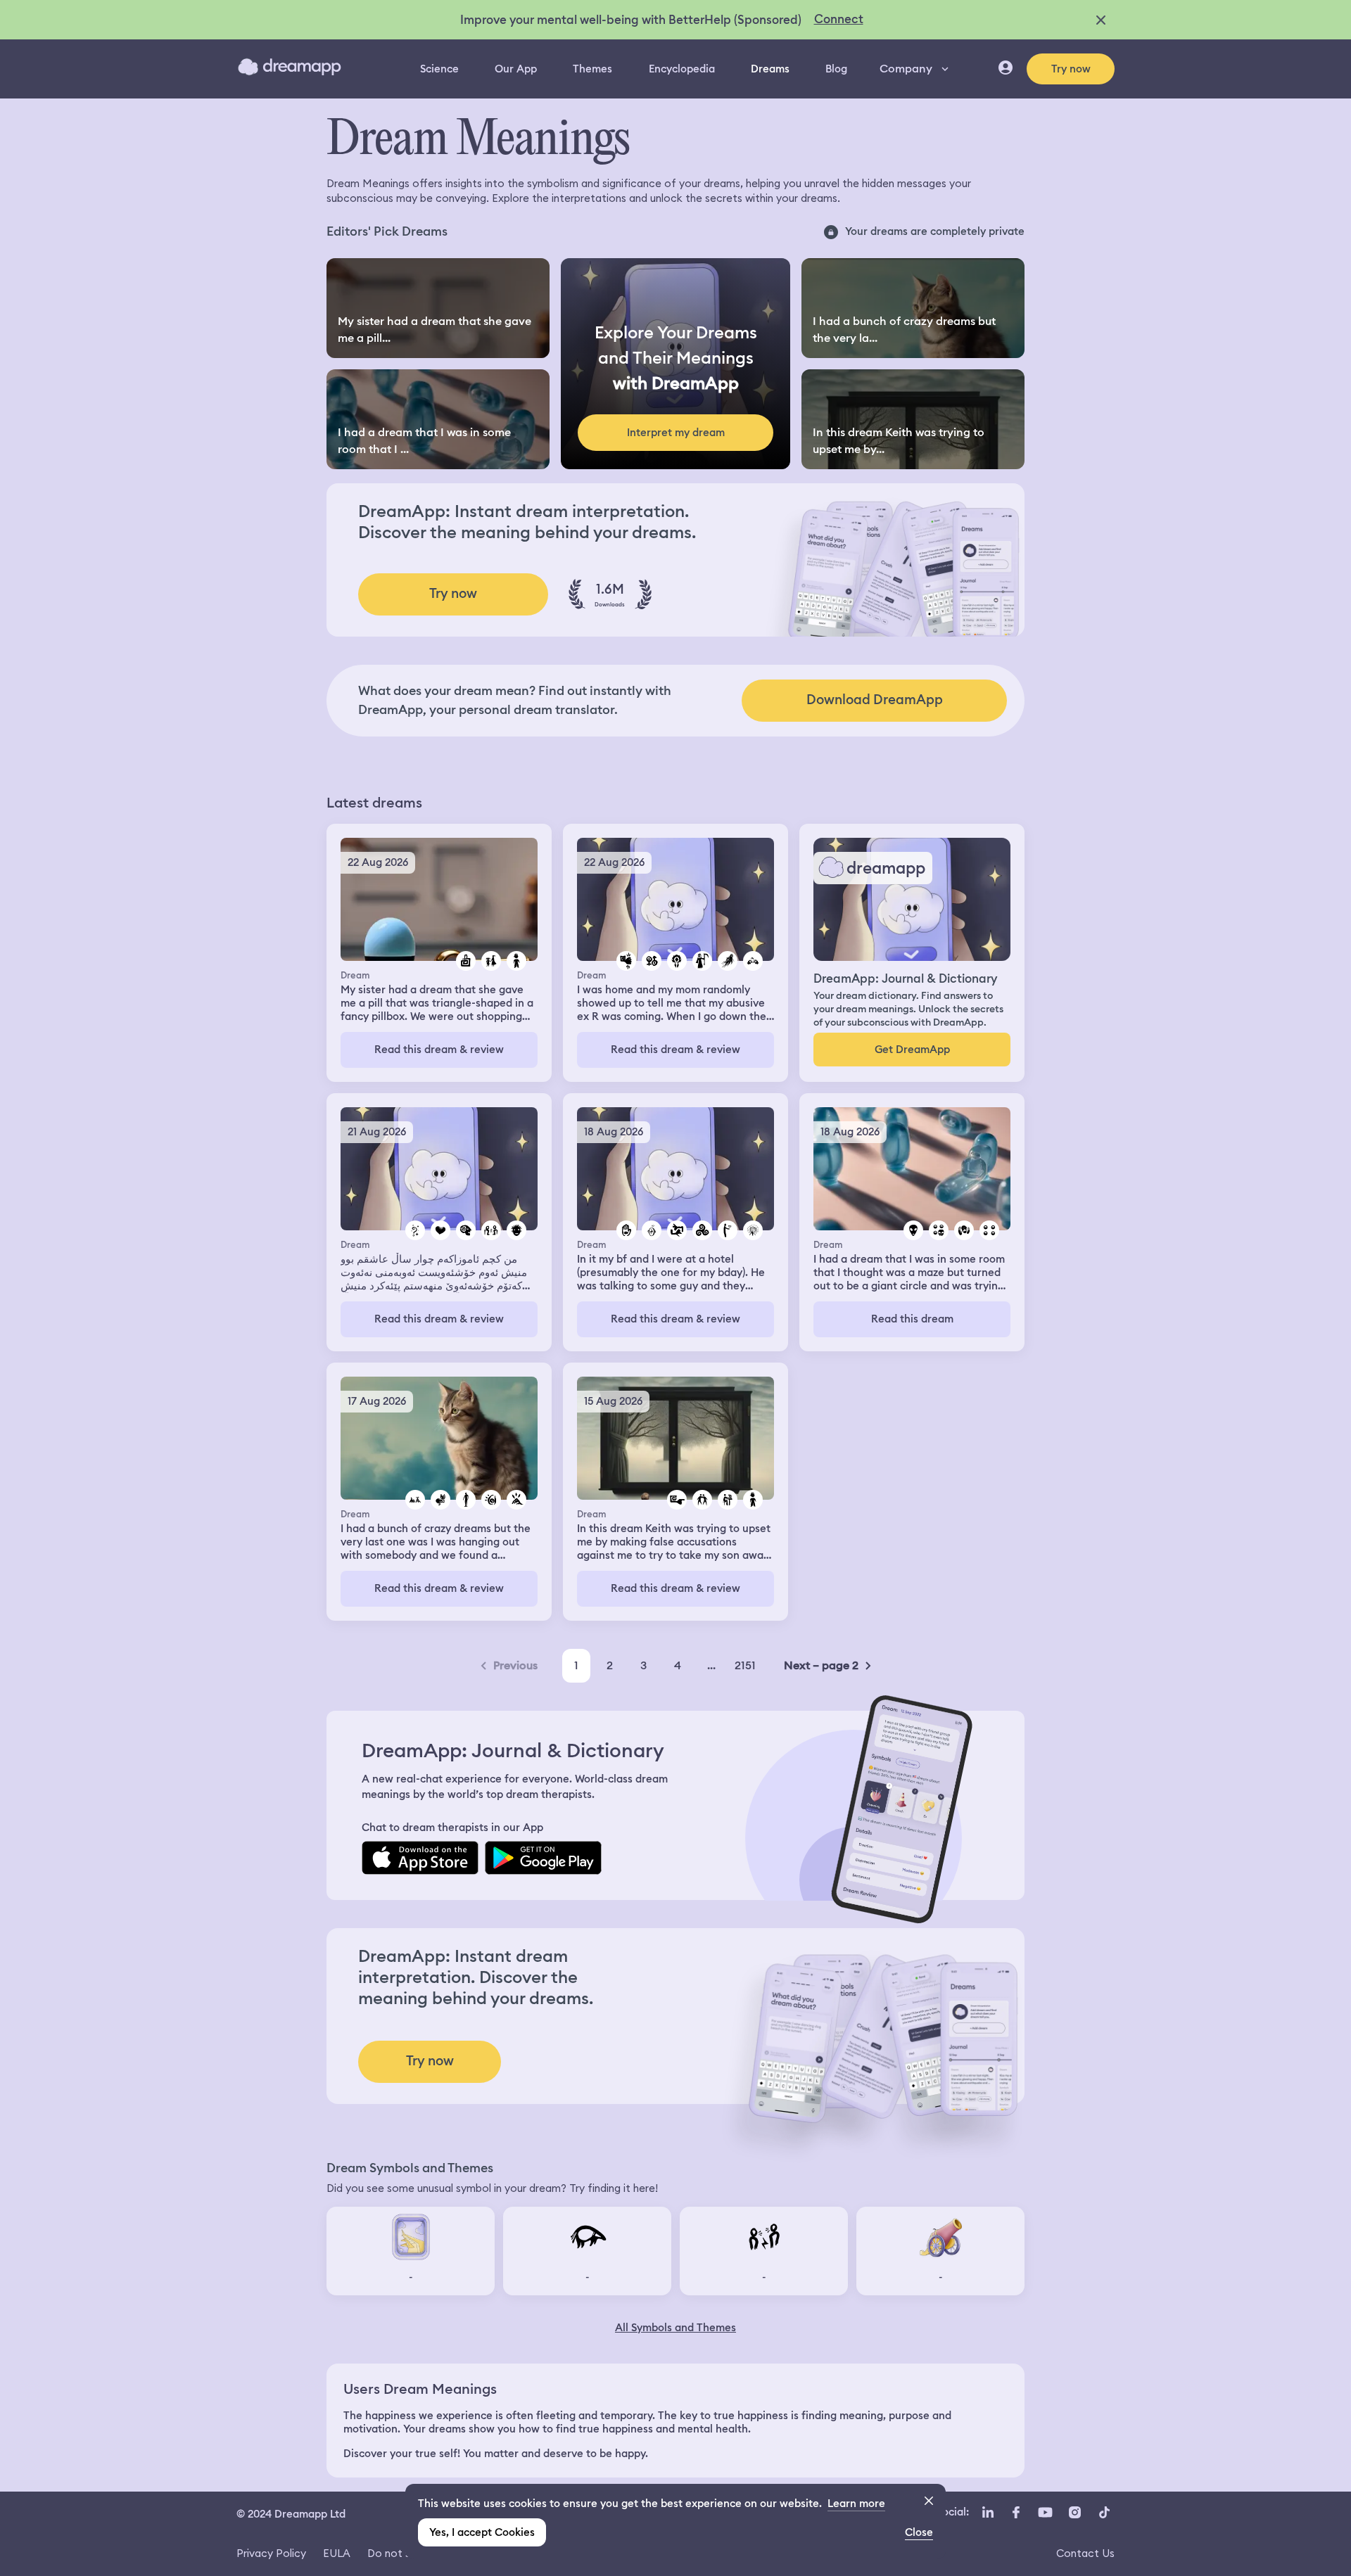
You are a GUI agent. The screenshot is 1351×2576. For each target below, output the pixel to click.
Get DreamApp (912, 1050)
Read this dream (912, 1319)
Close (919, 2532)
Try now (1071, 69)
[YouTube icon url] (1045, 2513)
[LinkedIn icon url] (988, 2513)
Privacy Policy (271, 2553)
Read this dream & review (439, 1050)
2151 (745, 1665)
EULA (337, 2553)
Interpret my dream (676, 433)
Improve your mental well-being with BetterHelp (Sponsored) (631, 20)
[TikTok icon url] (1104, 2513)
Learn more (856, 2504)
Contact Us (1085, 2553)
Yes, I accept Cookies (482, 2532)
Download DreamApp (875, 700)
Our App (516, 69)
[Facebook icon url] (1015, 2513)
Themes (592, 69)
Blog (836, 69)
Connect (839, 19)
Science (439, 69)
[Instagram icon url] (1074, 2513)
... (711, 1665)
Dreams (770, 69)
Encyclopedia (682, 69)
